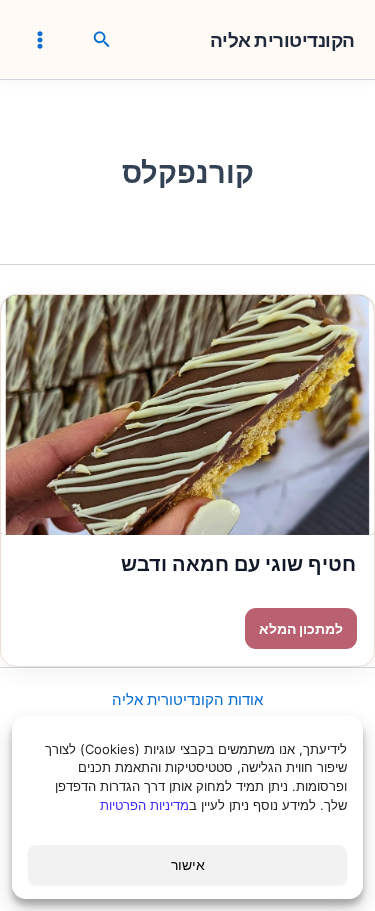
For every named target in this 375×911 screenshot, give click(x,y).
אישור (188, 864)
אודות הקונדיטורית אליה (187, 700)
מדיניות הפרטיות (144, 805)
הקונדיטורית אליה (282, 41)
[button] (100, 40)
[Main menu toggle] (40, 39)
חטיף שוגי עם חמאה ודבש (238, 564)
